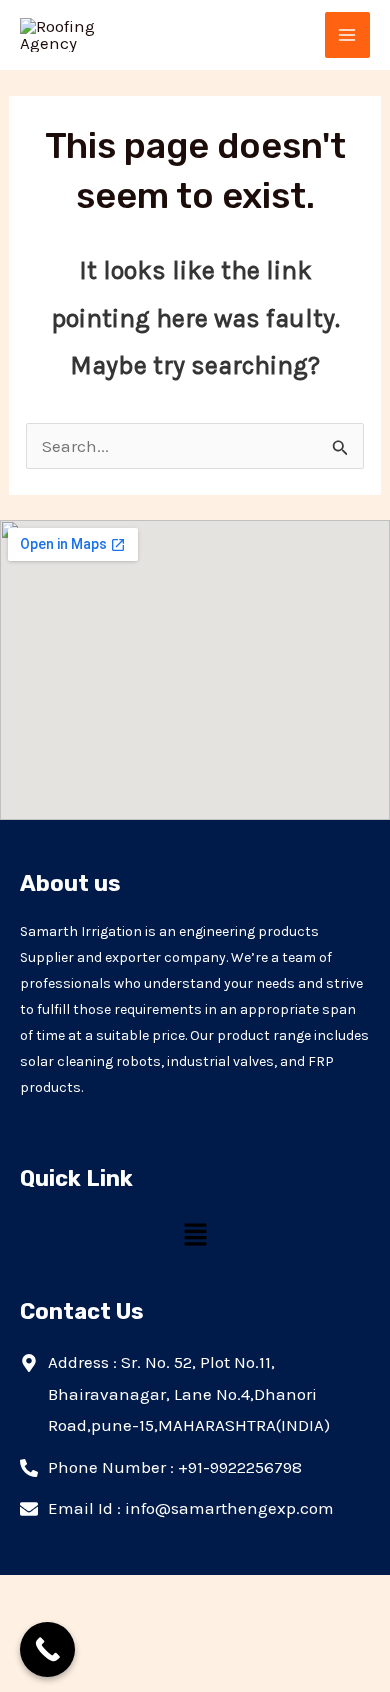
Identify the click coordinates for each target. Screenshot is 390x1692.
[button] (195, 1236)
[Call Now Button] (47, 1649)
